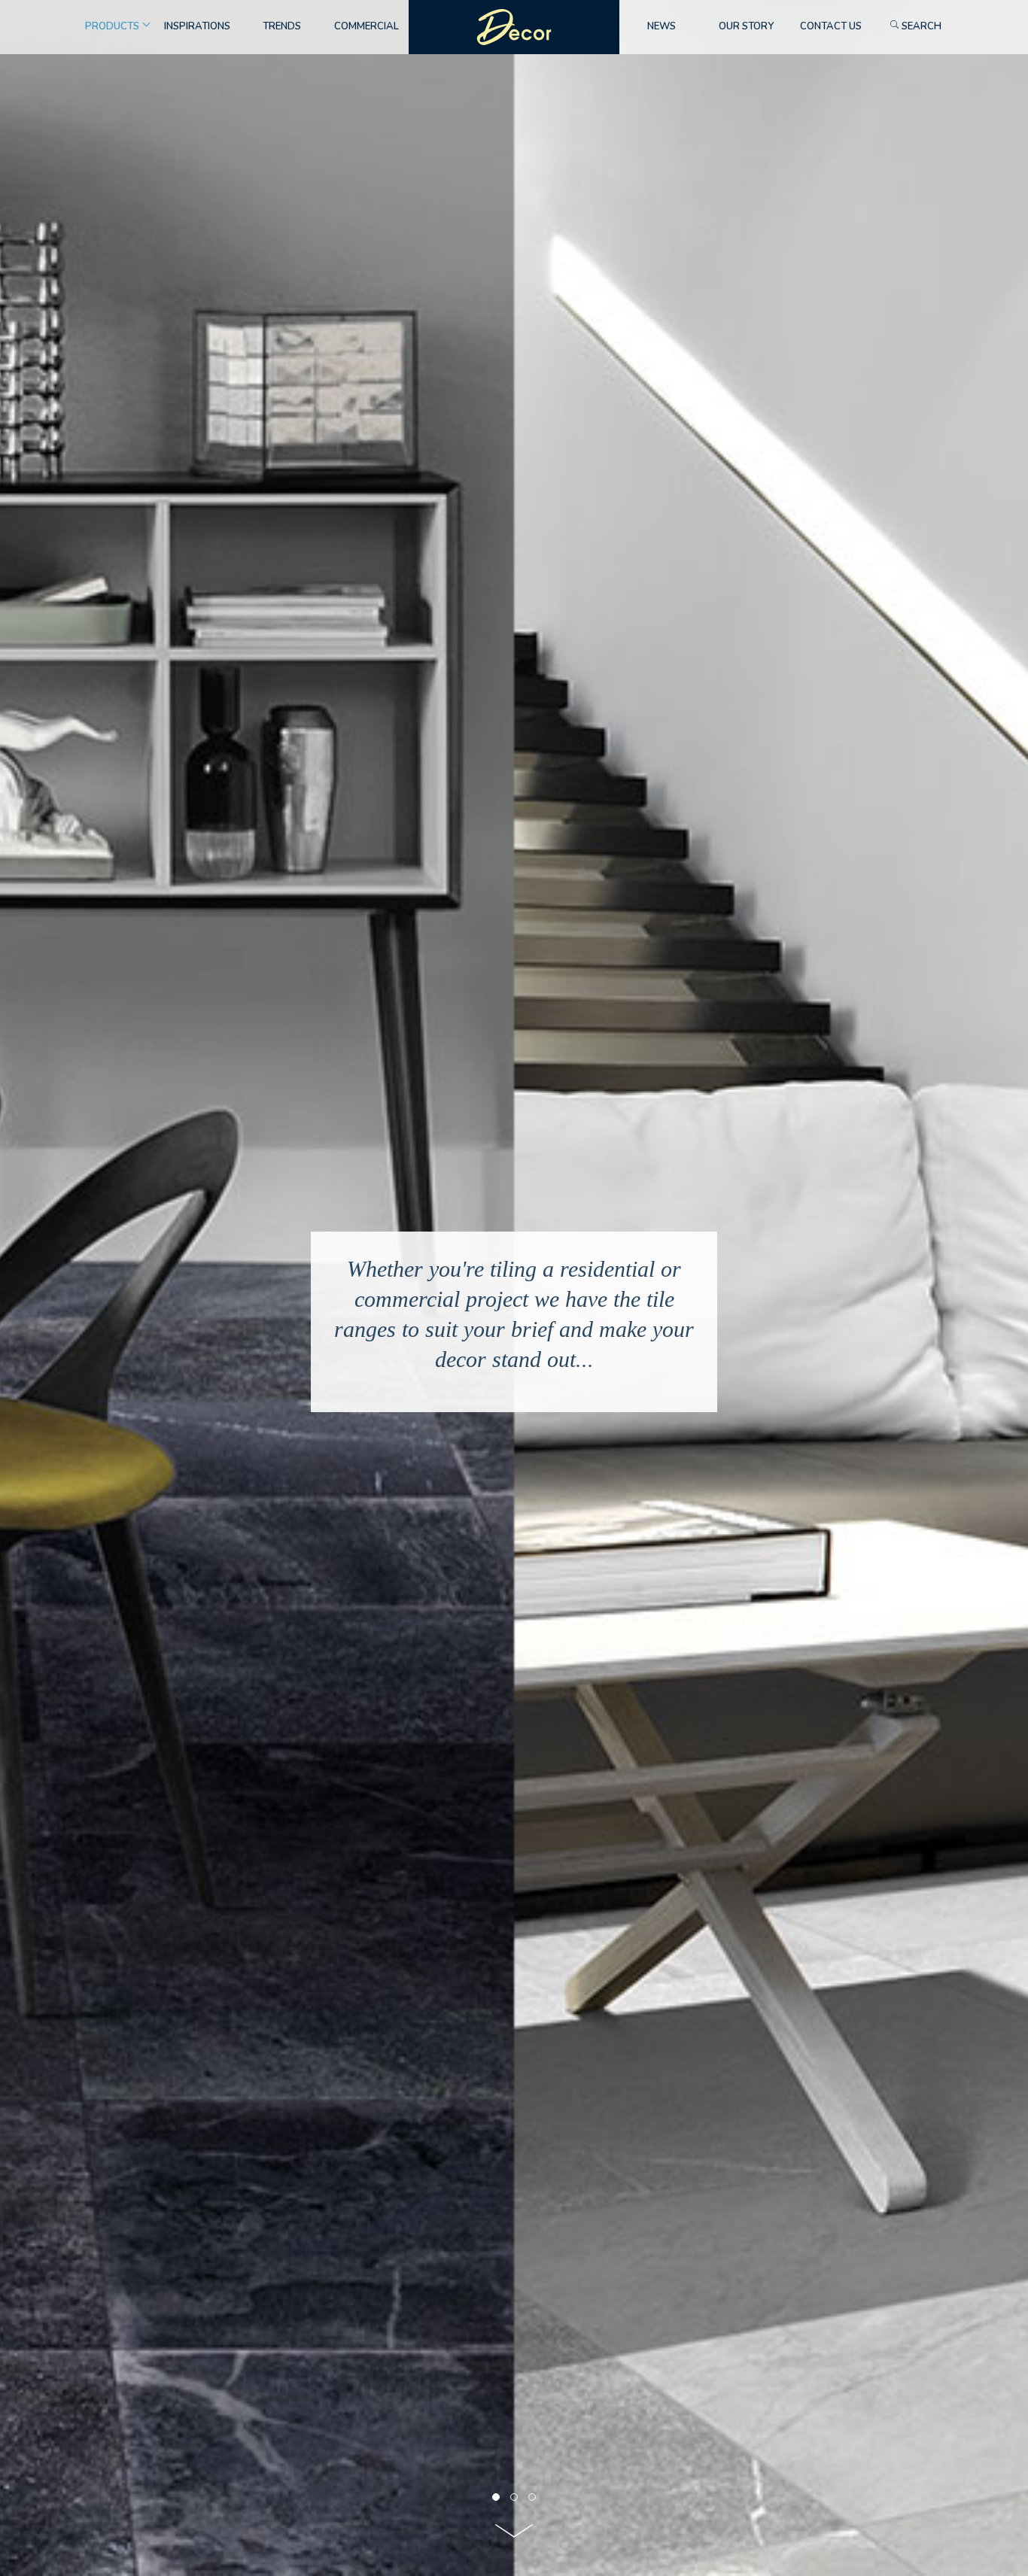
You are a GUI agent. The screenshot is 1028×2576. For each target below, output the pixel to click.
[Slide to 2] (532, 2497)
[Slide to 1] (514, 2497)
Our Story (746, 26)
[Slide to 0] (496, 2497)
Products (112, 26)
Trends (282, 26)
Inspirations (197, 26)
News (662, 26)
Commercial (366, 26)
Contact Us (831, 26)
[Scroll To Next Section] (514, 2536)
